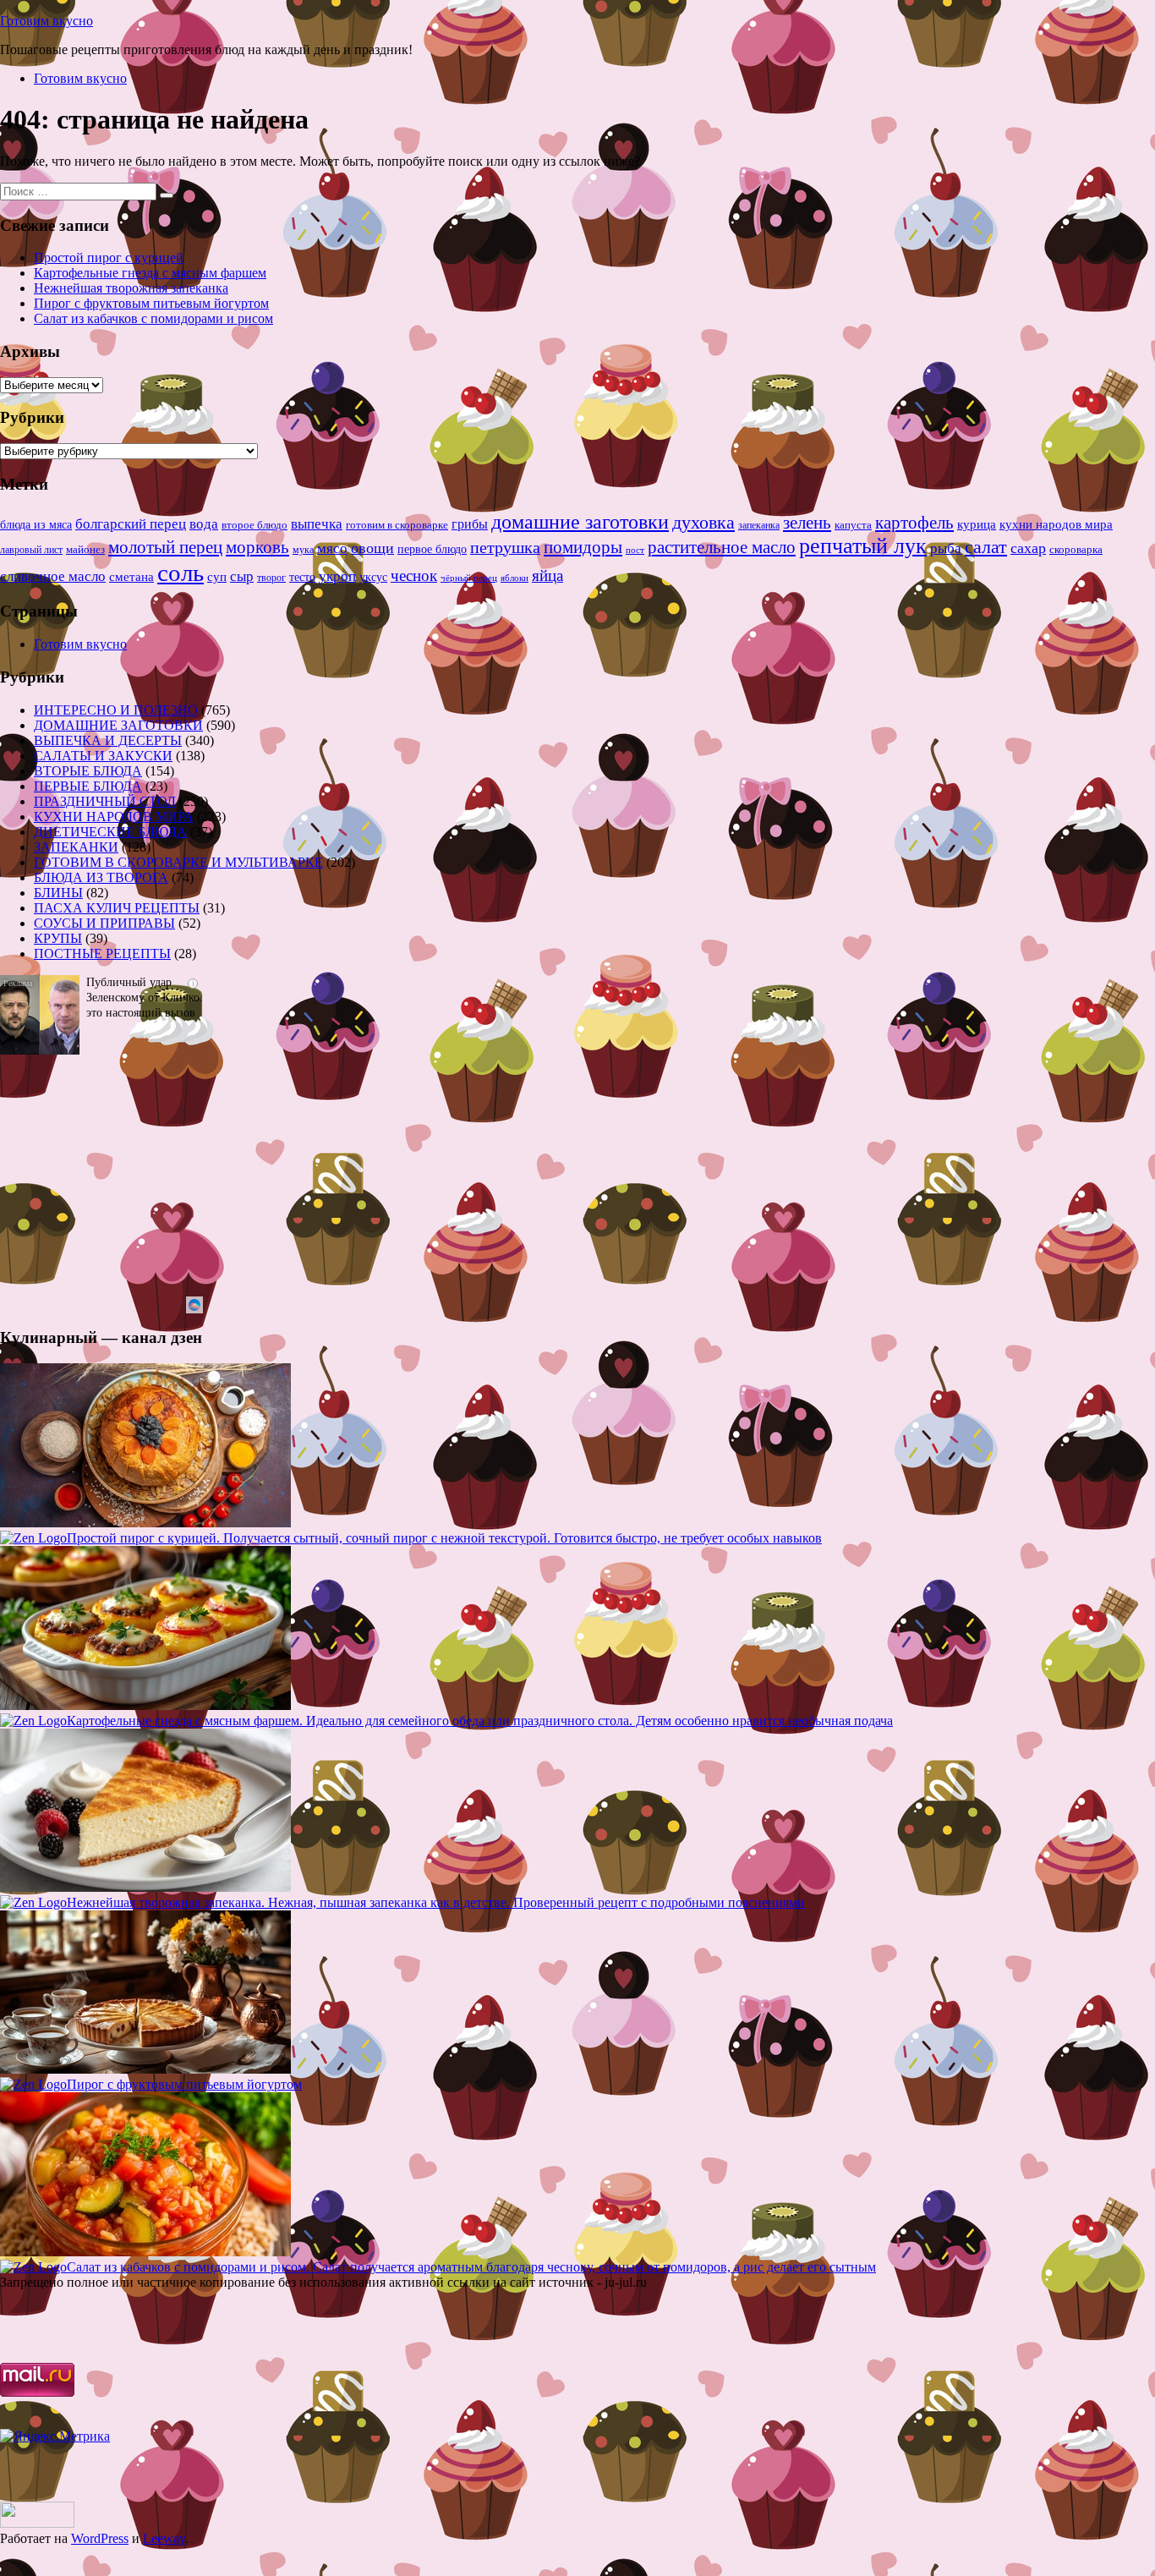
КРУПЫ (58, 938)
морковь (257, 547)
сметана (131, 577)
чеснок (414, 575)
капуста (853, 525)
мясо (332, 548)
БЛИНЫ (58, 893)
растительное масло (722, 547)
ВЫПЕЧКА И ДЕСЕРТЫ (108, 740)
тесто (302, 577)
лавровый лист (31, 550)
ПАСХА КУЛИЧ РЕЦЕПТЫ (117, 908)
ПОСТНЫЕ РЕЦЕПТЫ (102, 954)
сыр (242, 576)
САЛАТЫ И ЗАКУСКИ (103, 756)
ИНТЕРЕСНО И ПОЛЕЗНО (116, 710)
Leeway (164, 2538)
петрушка (505, 547)
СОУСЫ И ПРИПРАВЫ (104, 923)
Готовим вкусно (47, 21)
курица (977, 524)
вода (204, 524)
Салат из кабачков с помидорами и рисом (153, 318)
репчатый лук (863, 546)
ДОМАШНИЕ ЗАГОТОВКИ (118, 725)
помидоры (583, 547)
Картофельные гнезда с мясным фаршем (150, 273)
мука (303, 550)
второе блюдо (255, 525)
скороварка (1076, 550)
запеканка (759, 525)
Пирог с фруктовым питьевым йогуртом (151, 303)
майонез (85, 549)
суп (217, 576)
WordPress (100, 2538)
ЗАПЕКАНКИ (76, 847)
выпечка (317, 524)
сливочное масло (53, 576)
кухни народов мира (1056, 524)
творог (271, 578)
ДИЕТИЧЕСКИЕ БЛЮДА (110, 832)
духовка (703, 523)
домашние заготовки (580, 521)
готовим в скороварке (397, 525)
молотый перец (165, 547)
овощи (372, 548)
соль (181, 573)
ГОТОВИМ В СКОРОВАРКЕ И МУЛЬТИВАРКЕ (178, 862)
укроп (337, 576)
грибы (470, 524)
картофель (914, 523)
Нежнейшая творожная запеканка (131, 288)
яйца (547, 575)
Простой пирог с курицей (109, 258)
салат (986, 547)
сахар (1028, 548)
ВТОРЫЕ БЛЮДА (88, 771)
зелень (807, 523)
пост (635, 550)
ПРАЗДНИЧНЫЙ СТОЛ (105, 801)
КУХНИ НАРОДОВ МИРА (114, 817)
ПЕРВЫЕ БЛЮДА (88, 786)
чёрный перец (469, 578)
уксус (373, 577)
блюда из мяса (36, 525)
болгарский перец (131, 524)
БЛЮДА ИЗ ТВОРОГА (101, 877)
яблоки (515, 578)
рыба (946, 548)
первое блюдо (432, 549)
